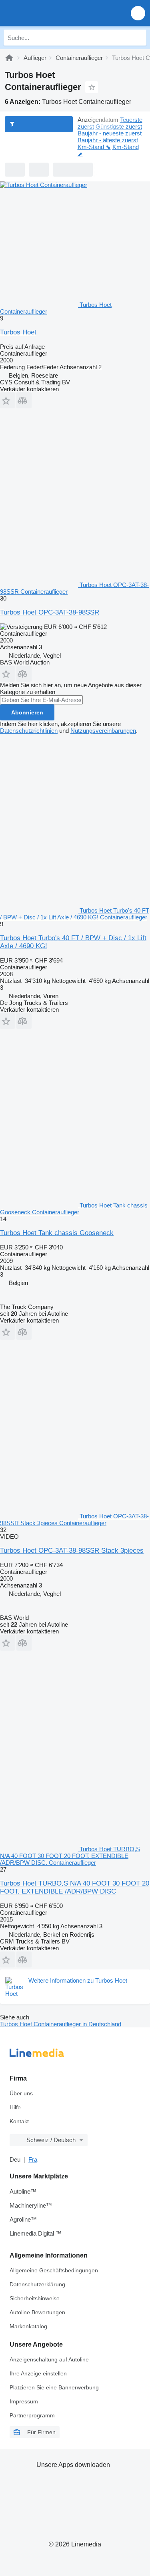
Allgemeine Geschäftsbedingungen (54, 2270)
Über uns (21, 2093)
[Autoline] (9, 58)
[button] (138, 13)
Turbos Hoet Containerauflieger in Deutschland (61, 2024)
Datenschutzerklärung (37, 2284)
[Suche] (138, 38)
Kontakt (19, 2121)
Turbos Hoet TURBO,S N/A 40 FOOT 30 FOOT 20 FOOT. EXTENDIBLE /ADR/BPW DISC (75, 1887)
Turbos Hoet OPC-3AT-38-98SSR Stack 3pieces (72, 1551)
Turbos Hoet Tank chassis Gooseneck (57, 1233)
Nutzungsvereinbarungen (103, 731)
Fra (33, 2159)
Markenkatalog (28, 2326)
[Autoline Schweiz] (52, 13)
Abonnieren (27, 712)
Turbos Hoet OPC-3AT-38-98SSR (50, 612)
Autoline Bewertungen (37, 2312)
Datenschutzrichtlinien (29, 731)
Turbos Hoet (18, 332)
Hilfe (15, 2107)
